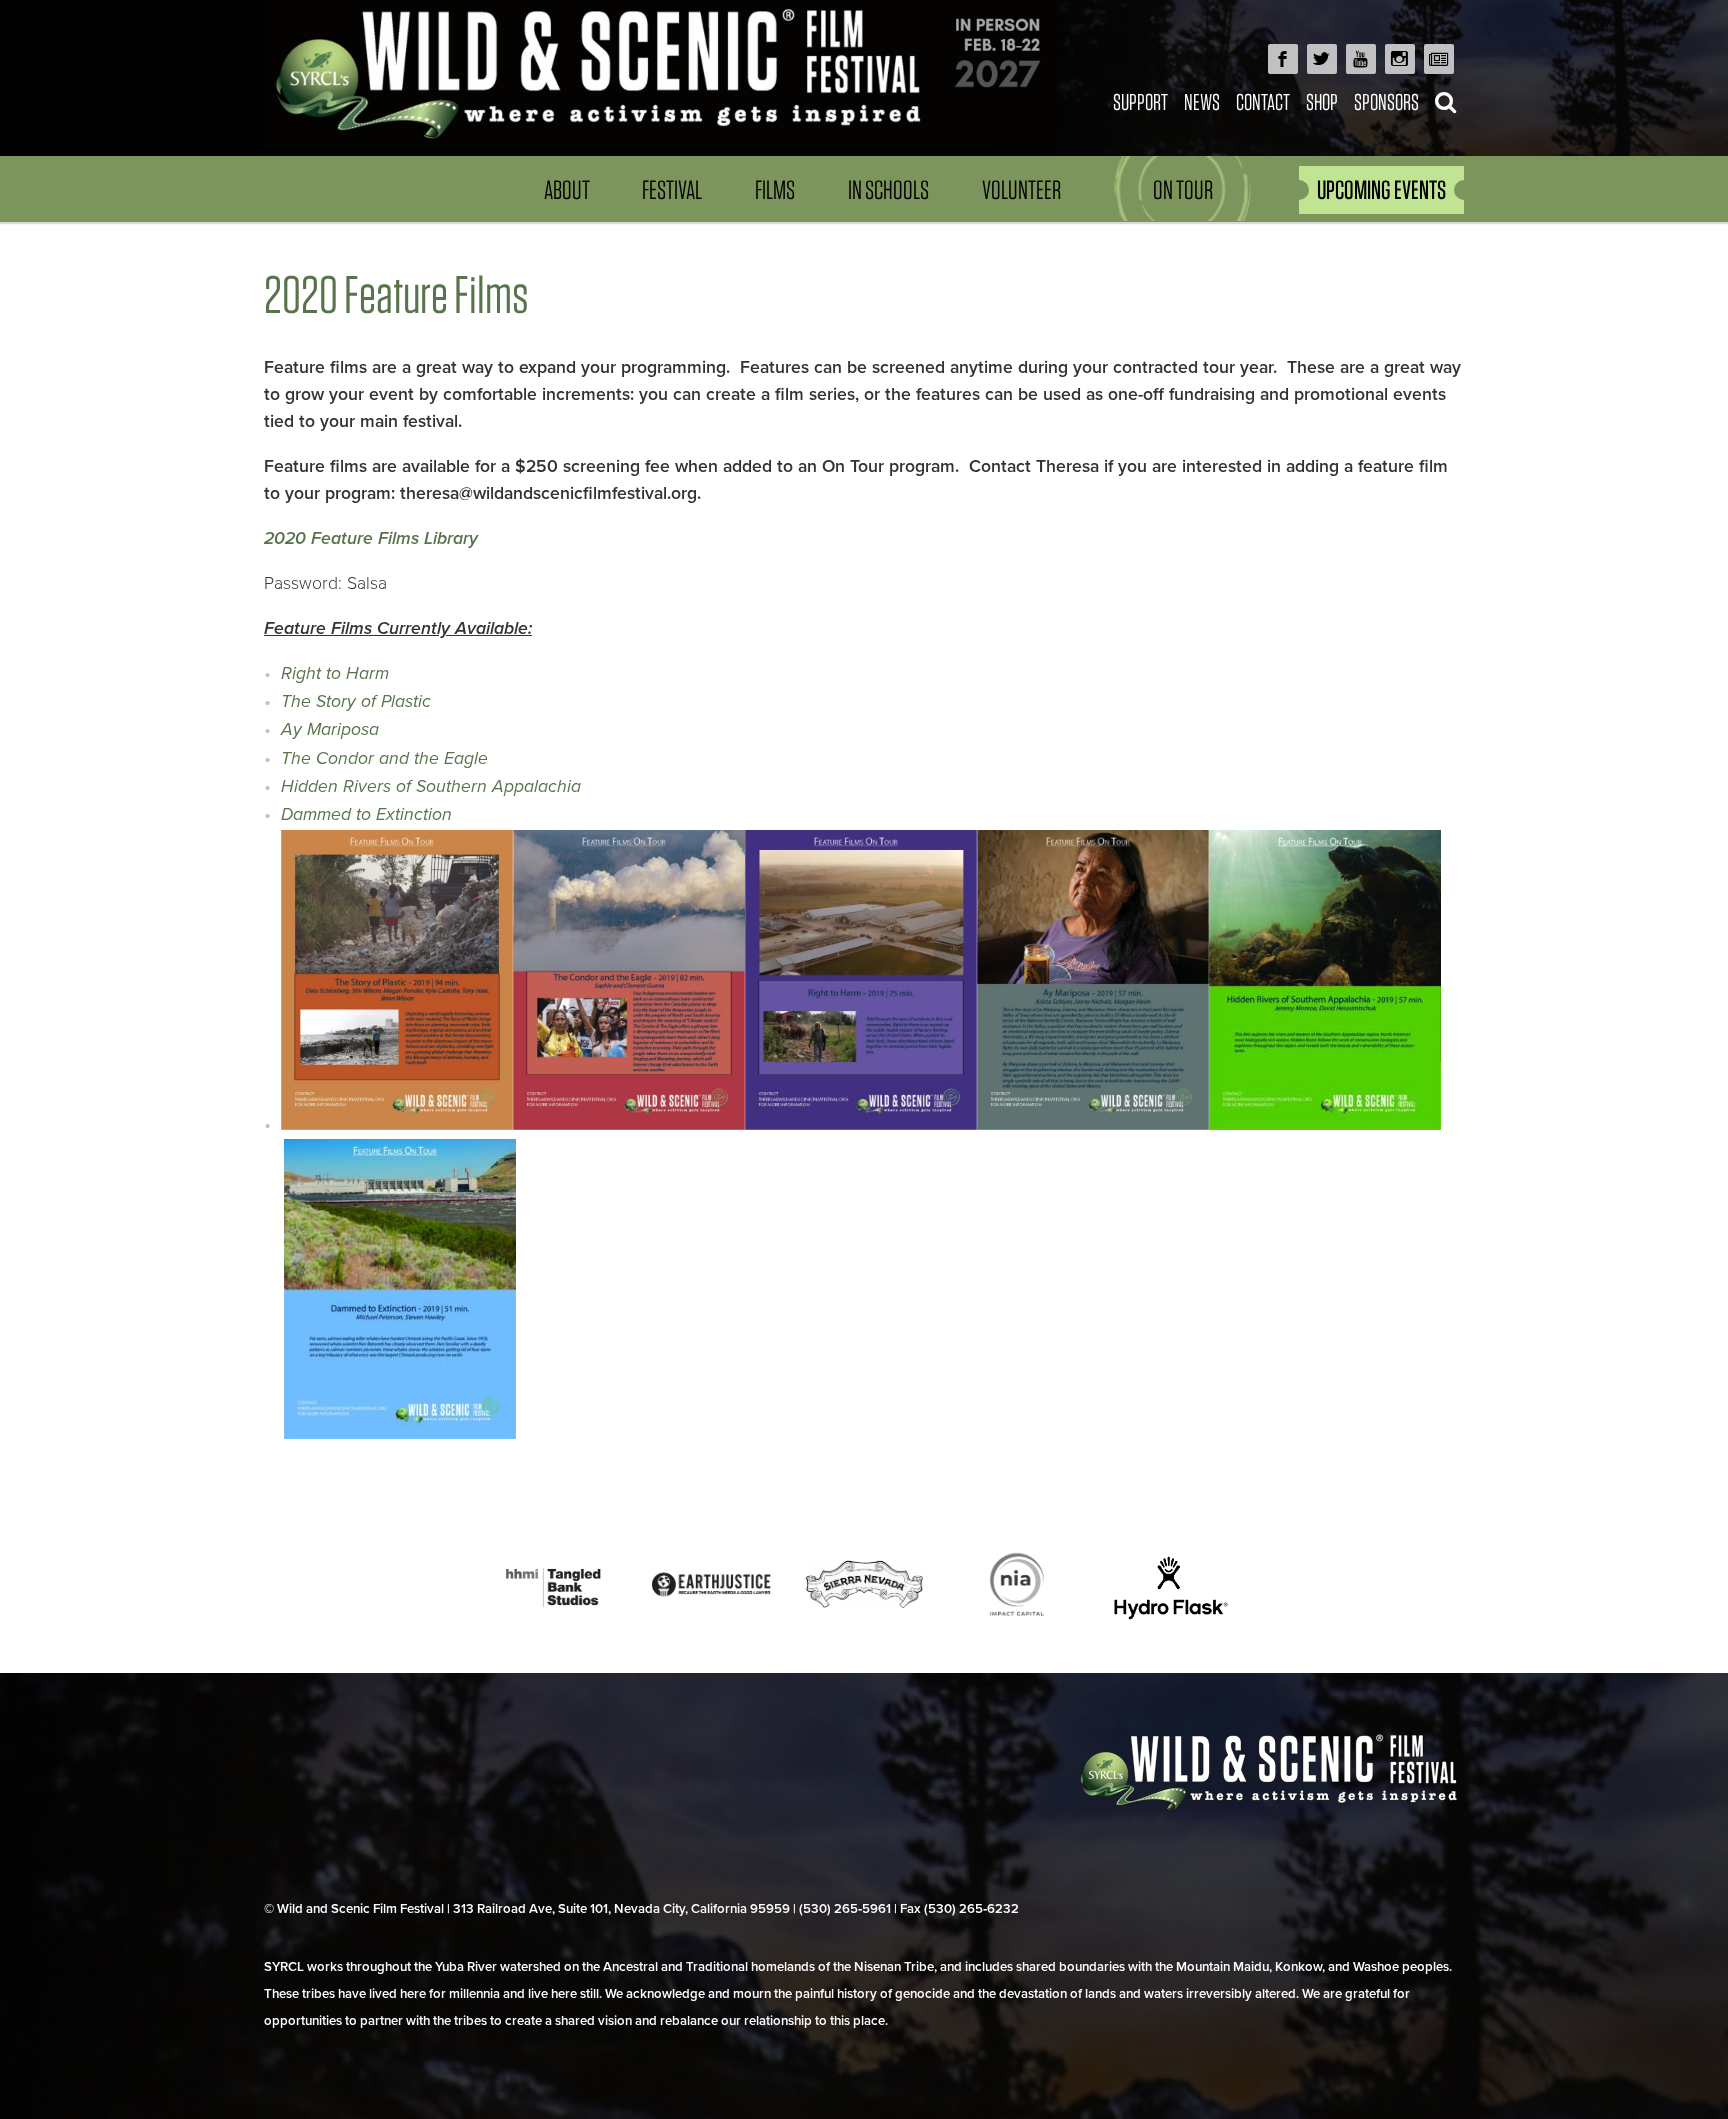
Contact (1263, 101)
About (567, 189)
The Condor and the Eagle (384, 758)
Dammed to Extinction (366, 814)
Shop (1322, 101)
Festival (672, 189)
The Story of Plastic (356, 701)
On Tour (1183, 189)
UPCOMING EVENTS (1381, 189)
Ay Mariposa (330, 729)
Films (775, 189)
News (1202, 101)
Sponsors (1386, 101)
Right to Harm (335, 673)
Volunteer (1021, 189)
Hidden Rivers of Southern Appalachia (431, 786)
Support (1140, 101)
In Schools (888, 189)
